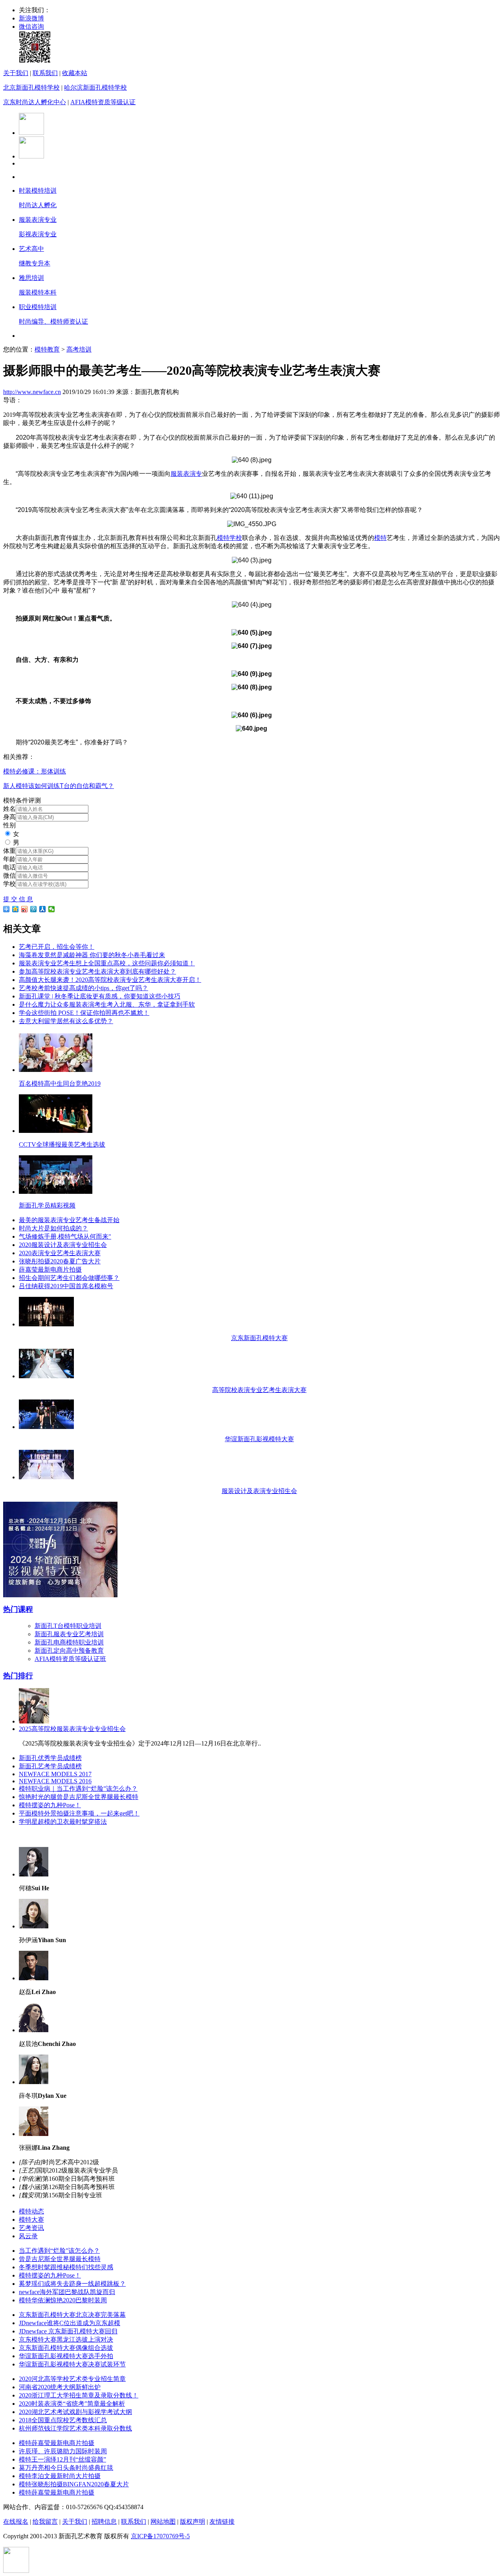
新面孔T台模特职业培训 (68, 1626)
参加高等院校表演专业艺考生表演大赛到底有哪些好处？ (97, 971)
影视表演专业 (38, 234)
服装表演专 (186, 474)
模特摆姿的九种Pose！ (50, 1805)
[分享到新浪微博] (25, 909)
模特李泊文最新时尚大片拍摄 (60, 2476)
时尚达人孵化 (38, 205)
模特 (380, 538)
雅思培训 (31, 278)
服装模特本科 (38, 292)
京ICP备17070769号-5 (160, 2536)
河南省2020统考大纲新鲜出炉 (60, 2387)
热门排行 (18, 1676)
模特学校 (229, 538)
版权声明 (193, 2522)
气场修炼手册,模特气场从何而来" (65, 1236)
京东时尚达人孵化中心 (35, 102)
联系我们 (45, 73)
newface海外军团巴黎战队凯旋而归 (67, 2292)
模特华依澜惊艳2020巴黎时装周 (63, 2300)
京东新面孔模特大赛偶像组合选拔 (66, 2348)
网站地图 (163, 2522)
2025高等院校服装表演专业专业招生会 (72, 1729)
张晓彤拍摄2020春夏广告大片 (60, 1261)
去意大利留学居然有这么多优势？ (66, 1021)
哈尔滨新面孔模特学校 (95, 87)
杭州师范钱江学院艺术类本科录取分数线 (75, 2428)
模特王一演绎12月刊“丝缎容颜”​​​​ (62, 2459)
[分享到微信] (52, 909)
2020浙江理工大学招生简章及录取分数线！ (79, 2395)
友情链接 (222, 2522)
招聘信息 (104, 2522)
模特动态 (31, 2211)
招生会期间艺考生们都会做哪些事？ (69, 1278)
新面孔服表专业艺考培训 (69, 1634)
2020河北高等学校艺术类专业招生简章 (72, 2379)
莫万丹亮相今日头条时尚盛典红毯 (66, 2468)
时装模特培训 (38, 191)
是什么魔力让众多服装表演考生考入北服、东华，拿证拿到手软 (107, 1004)
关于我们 (16, 73)
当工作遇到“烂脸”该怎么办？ (59, 2251)
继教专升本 (35, 263)
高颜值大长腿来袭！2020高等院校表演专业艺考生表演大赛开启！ (110, 980)
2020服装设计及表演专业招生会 (63, 1245)
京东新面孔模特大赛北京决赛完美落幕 (72, 2315)
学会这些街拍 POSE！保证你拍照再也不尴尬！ (84, 1013)
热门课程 (18, 1609)
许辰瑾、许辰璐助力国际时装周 (63, 2451)
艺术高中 (31, 249)
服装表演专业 (38, 220)
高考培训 (79, 349)
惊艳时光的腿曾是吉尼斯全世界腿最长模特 (79, 1797)
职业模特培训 (38, 307)
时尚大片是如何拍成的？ (53, 1228)
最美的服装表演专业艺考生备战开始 (69, 1220)
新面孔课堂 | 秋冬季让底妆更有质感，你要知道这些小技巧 (100, 996)
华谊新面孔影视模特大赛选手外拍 (66, 2356)
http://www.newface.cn (32, 392)
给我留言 (45, 2522)
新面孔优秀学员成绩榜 (50, 1758)
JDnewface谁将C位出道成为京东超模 (70, 2323)
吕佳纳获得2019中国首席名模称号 (66, 1286)
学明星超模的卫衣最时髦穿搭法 (63, 1822)
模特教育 (47, 349)
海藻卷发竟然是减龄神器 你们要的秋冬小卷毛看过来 (92, 955)
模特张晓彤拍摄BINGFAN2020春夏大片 (74, 2484)
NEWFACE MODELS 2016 (55, 1781)
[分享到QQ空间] (16, 909)
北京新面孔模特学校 (31, 87)
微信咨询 (31, 27)
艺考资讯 (31, 2228)
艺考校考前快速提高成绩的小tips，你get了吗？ (84, 988)
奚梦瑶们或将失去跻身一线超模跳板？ (72, 2284)
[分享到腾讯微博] (34, 909)
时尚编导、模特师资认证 (53, 321)
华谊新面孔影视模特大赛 (259, 1439)
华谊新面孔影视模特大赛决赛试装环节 (72, 2364)
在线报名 (16, 2522)
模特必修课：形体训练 (35, 771)
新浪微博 (31, 18)
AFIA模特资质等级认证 (103, 102)
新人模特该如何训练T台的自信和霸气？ (59, 786)
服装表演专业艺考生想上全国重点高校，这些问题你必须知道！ (107, 963)
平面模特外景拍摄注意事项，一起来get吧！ (79, 1813)
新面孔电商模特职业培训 (69, 1642)
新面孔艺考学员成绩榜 (50, 1766)
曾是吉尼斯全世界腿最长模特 (60, 2259)
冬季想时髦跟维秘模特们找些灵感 (66, 2267)
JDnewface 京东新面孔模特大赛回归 (68, 2331)
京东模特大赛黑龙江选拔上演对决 (66, 2339)
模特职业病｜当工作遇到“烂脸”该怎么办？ (78, 1789)
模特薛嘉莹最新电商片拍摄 (57, 2443)
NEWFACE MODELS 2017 (55, 1774)
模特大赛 (31, 2220)
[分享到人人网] (43, 909)
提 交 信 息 (18, 899)
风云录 (28, 2236)
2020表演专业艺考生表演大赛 (60, 1253)
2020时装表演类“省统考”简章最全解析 (72, 2404)
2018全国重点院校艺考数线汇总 (63, 2420)
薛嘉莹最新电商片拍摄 (50, 1270)
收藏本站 (75, 73)
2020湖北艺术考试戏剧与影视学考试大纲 (75, 2412)
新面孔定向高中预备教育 (69, 1651)
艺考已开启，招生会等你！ (57, 947)
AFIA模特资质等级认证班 (70, 1659)
